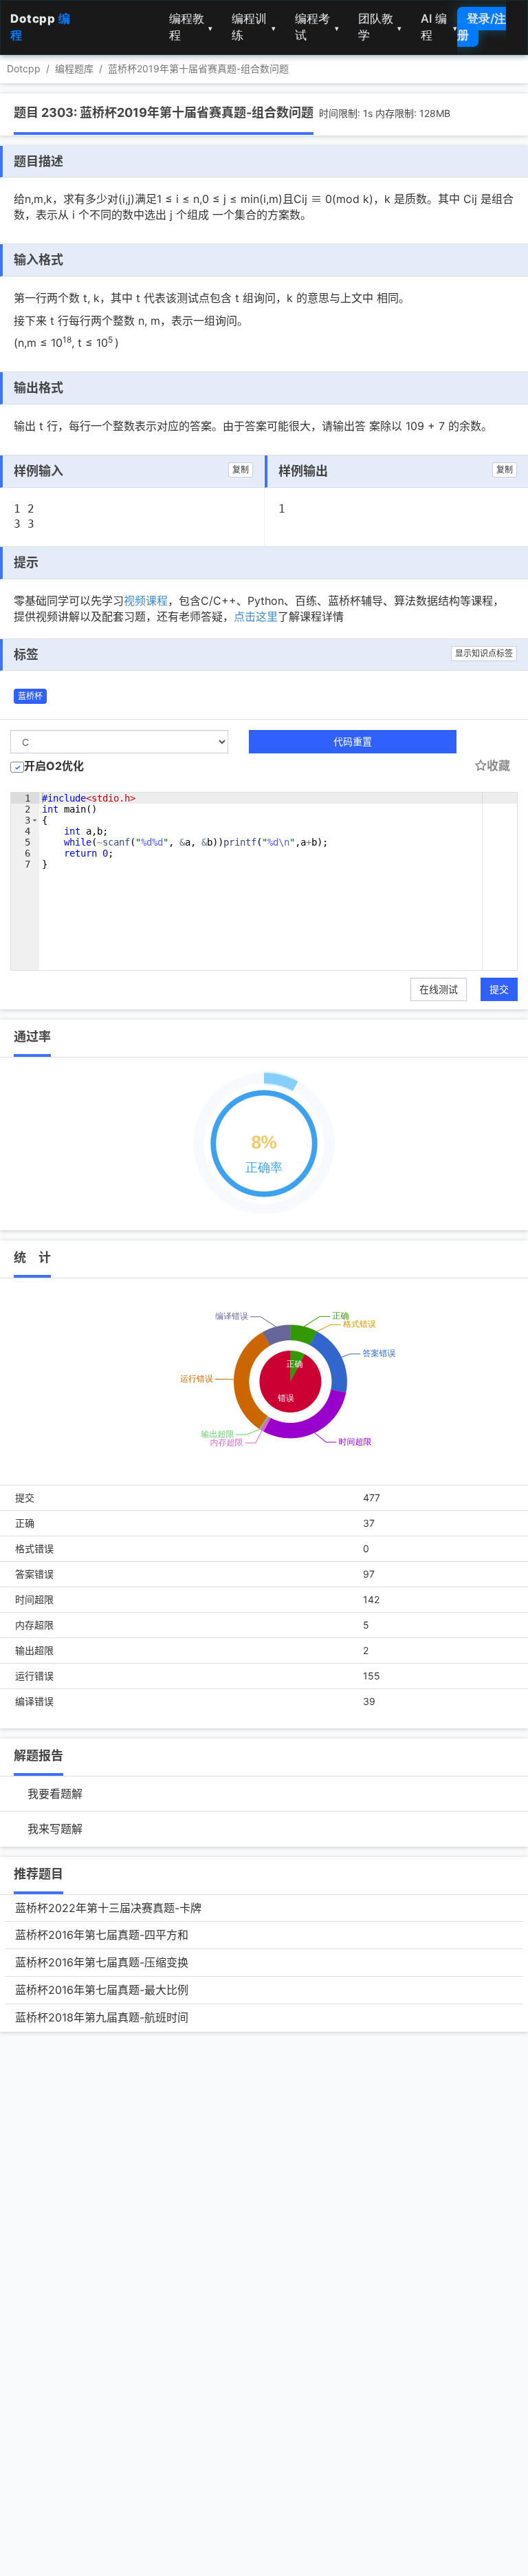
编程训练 (254, 27)
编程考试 (317, 27)
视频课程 (146, 601)
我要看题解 (55, 1794)
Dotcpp (24, 68)
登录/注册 (482, 27)
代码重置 (353, 741)
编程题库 (74, 68)
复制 (241, 470)
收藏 (498, 766)
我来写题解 (55, 1829)
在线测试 (439, 989)
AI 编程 (439, 27)
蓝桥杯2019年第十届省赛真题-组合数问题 (198, 68)
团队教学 (380, 27)
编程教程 (191, 27)
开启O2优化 (54, 766)
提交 (499, 989)
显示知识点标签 (484, 653)
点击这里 (256, 616)
